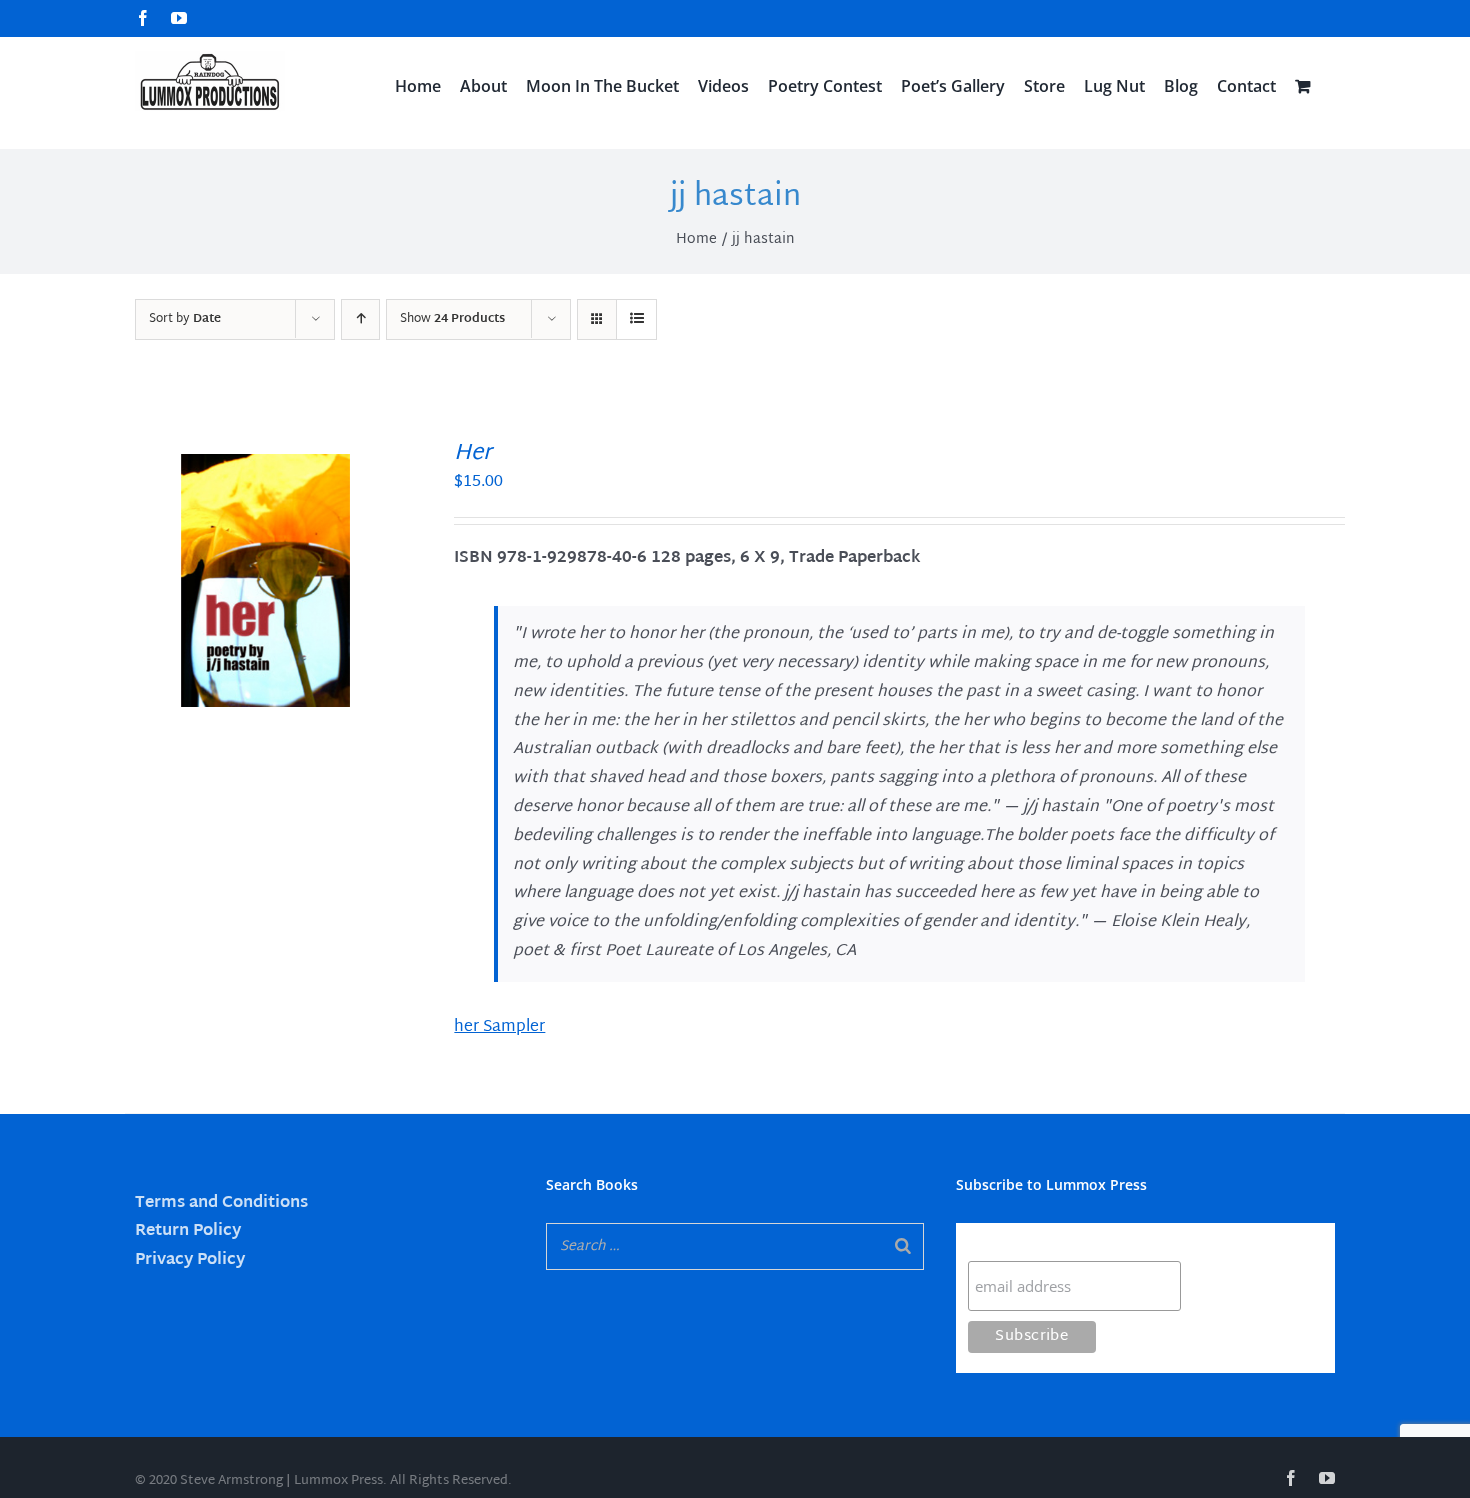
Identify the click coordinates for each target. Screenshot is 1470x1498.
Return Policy (188, 1231)
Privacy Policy (190, 1260)
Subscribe (1007, 1241)
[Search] (903, 1246)
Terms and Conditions (221, 1203)
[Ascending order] (360, 319)
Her (473, 454)
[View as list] (636, 319)
